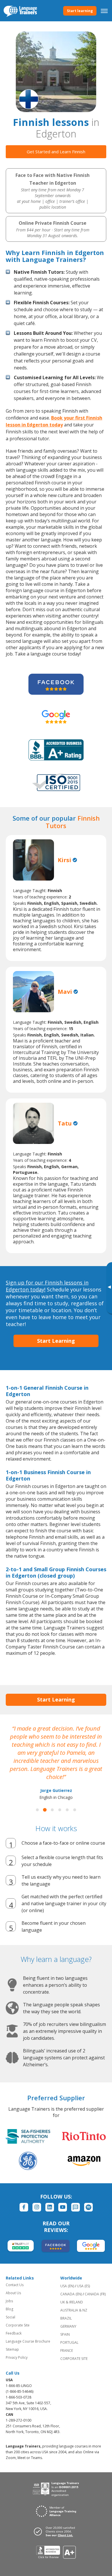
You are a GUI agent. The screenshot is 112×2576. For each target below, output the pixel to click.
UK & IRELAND (72, 2302)
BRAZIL (66, 2318)
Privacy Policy (17, 2357)
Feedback (14, 2333)
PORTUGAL (69, 2342)
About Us (13, 2293)
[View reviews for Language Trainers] (56, 2552)
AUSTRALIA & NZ (74, 2310)
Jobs (9, 2301)
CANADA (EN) (71, 2294)
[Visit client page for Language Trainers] (56, 2531)
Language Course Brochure (28, 2341)
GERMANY (68, 2326)
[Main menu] (104, 11)
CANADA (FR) (95, 2294)
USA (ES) (83, 2286)
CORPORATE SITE (74, 2359)
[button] (37, 1810)
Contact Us (15, 2285)
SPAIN (65, 2334)
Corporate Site (18, 2325)
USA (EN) (67, 2286)
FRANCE (67, 2351)
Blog (9, 2309)
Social (10, 2317)
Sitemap (12, 2349)
